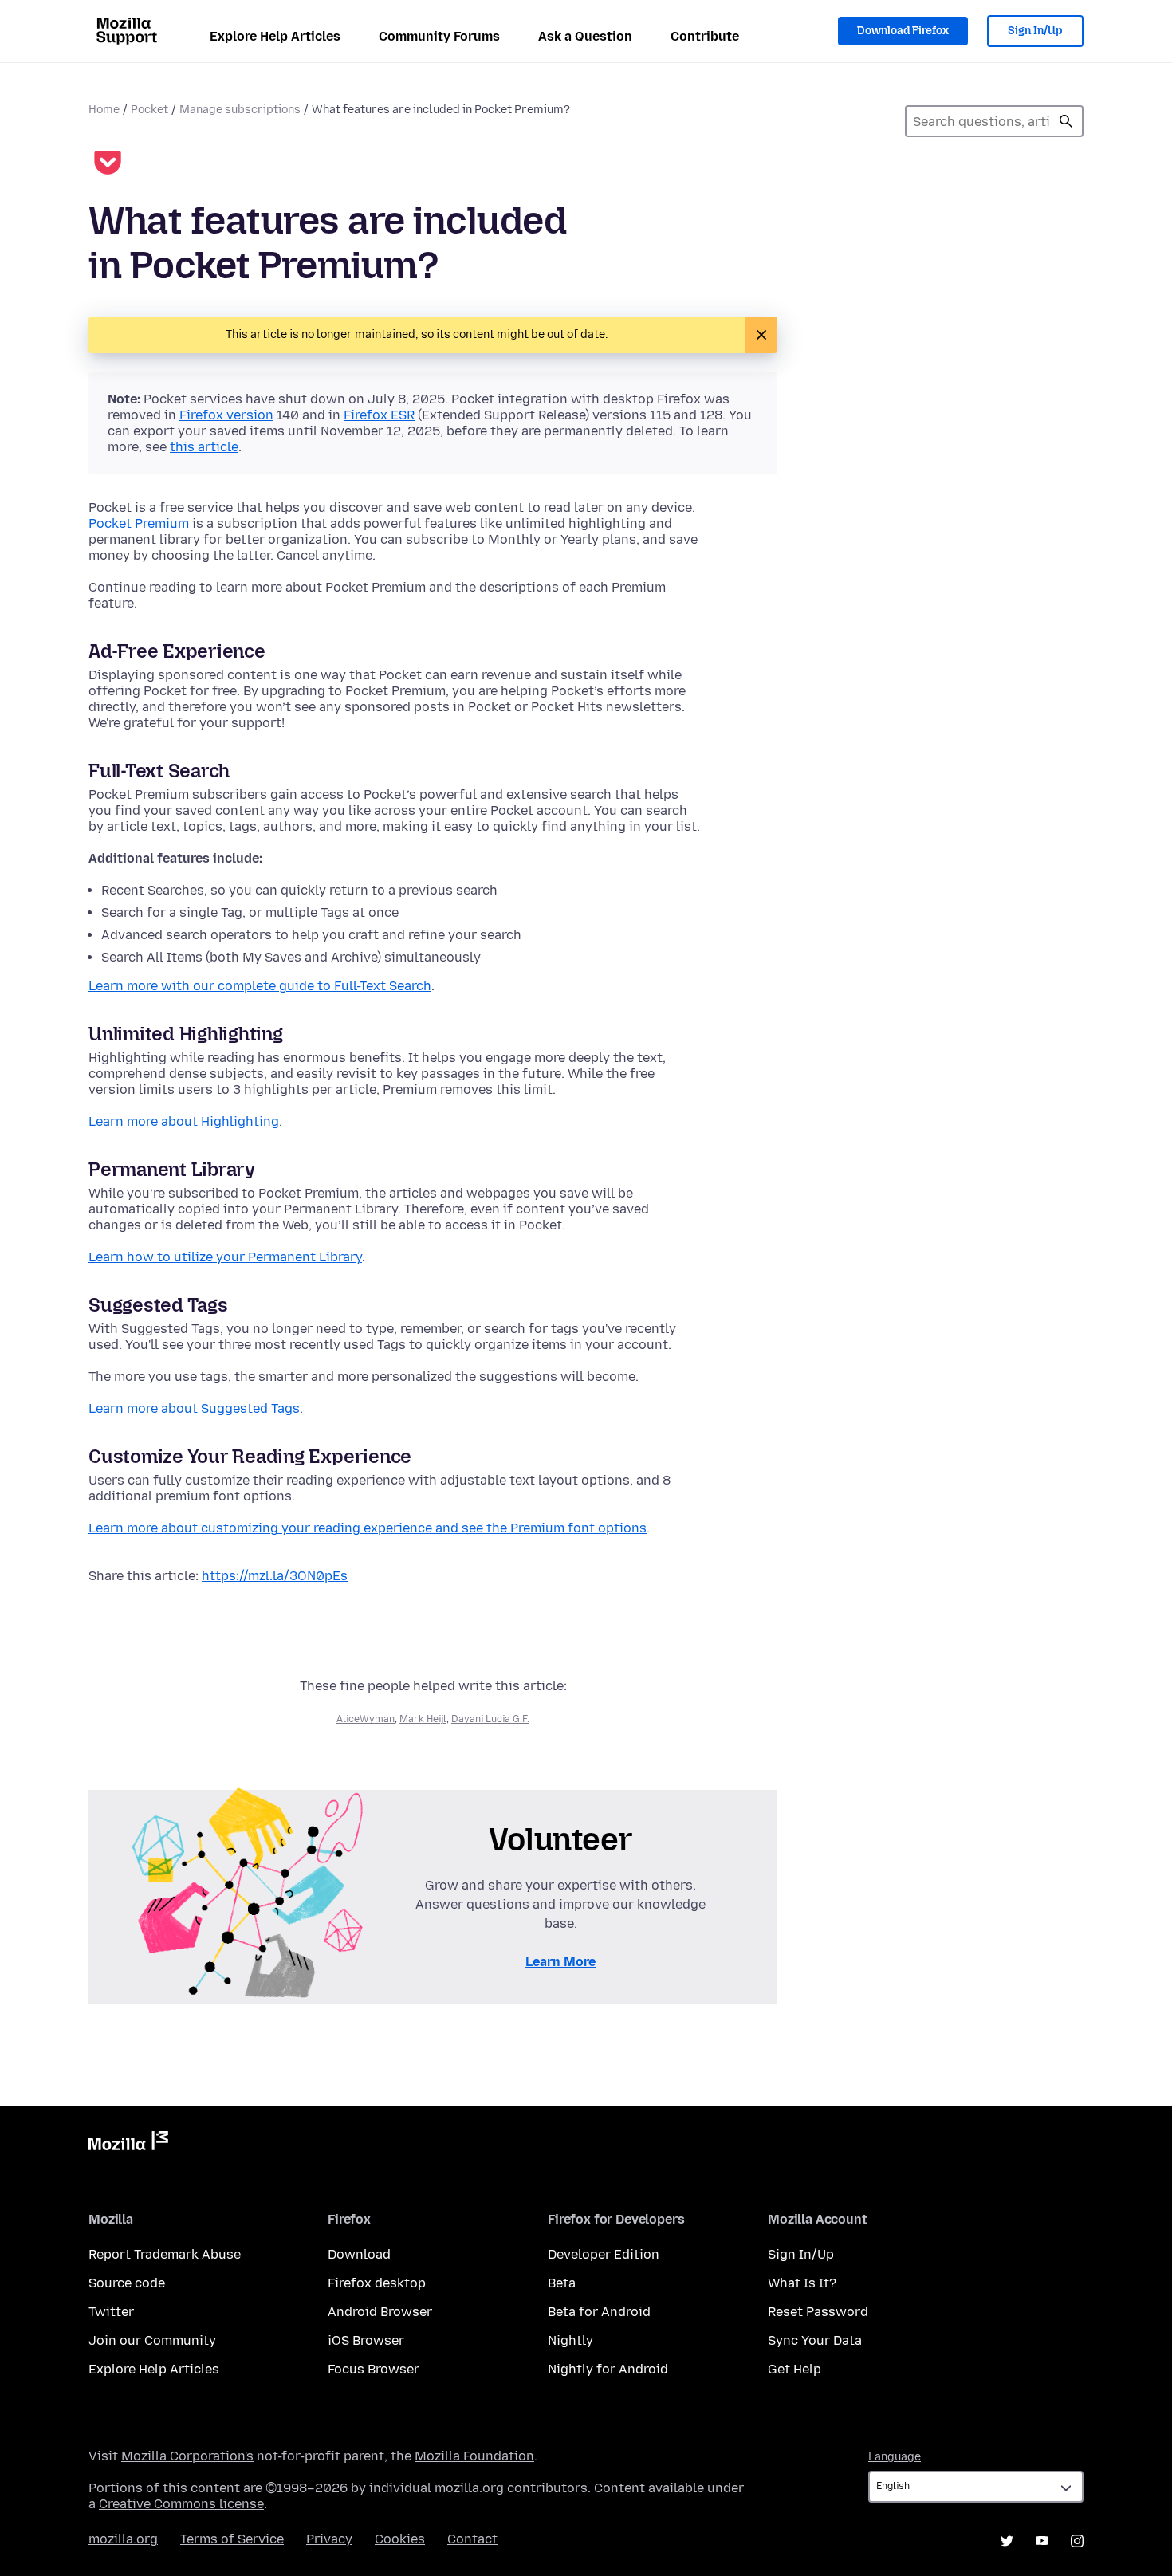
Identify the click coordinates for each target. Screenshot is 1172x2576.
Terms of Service (232, 2539)
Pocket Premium (139, 523)
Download (359, 2254)
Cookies (400, 2539)
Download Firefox (903, 31)
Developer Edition (604, 2254)
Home (104, 110)
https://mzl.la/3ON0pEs (275, 1576)
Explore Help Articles (275, 36)
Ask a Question (585, 36)
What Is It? (802, 2283)
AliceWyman (366, 1719)
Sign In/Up (1035, 31)
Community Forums (439, 36)
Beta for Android (599, 2312)
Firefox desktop (377, 2283)
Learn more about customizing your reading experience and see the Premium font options (368, 1528)
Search (1066, 121)
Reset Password (818, 2312)
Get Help (794, 2369)
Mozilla (128, 2144)
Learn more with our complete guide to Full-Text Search (260, 986)
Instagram (1077, 2541)
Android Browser (380, 2312)
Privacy (329, 2539)
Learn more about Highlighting (184, 1121)
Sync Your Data (815, 2340)
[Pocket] (108, 165)
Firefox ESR (379, 415)
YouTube (1042, 2541)
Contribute (705, 36)
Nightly (570, 2340)
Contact (472, 2539)
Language (895, 2457)
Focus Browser (374, 2369)
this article (204, 447)
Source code (127, 2283)
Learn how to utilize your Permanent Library (225, 1257)
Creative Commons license (181, 2504)
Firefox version (226, 415)
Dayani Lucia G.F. (490, 1719)
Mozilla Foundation (474, 2456)
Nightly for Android (608, 2369)
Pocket (149, 110)
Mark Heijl (423, 1719)
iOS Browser (366, 2340)
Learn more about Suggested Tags (194, 1408)
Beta (562, 2283)
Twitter (111, 2312)
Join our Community (152, 2340)
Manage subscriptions (240, 110)
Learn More (560, 1962)
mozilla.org (123, 2539)
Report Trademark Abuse (165, 2254)
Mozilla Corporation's (187, 2456)
